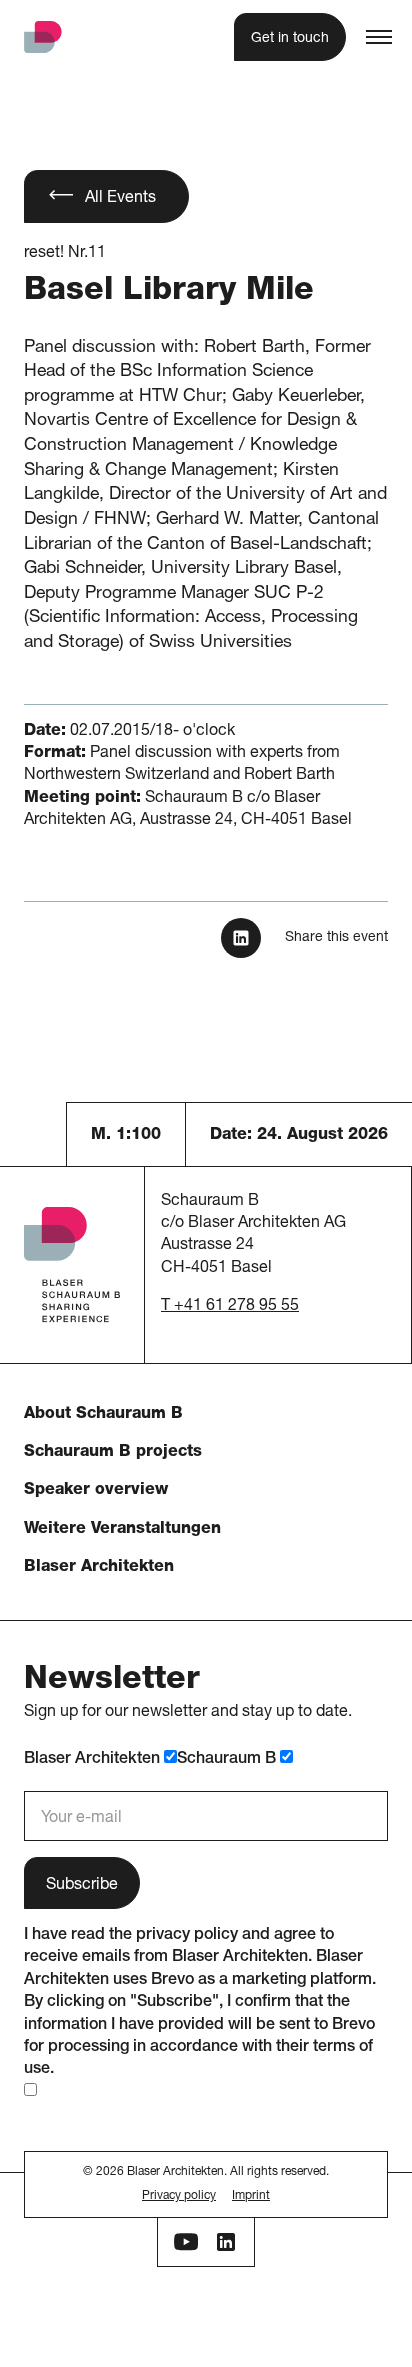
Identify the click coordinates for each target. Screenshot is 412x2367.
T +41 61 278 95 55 (230, 1307)
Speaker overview (96, 1491)
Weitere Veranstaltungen (122, 1530)
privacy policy (187, 1936)
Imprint (251, 2196)
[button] (379, 37)
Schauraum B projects (113, 1453)
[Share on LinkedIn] (241, 938)
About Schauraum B (103, 1415)
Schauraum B (228, 1760)
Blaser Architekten (99, 1568)
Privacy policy (179, 2196)
